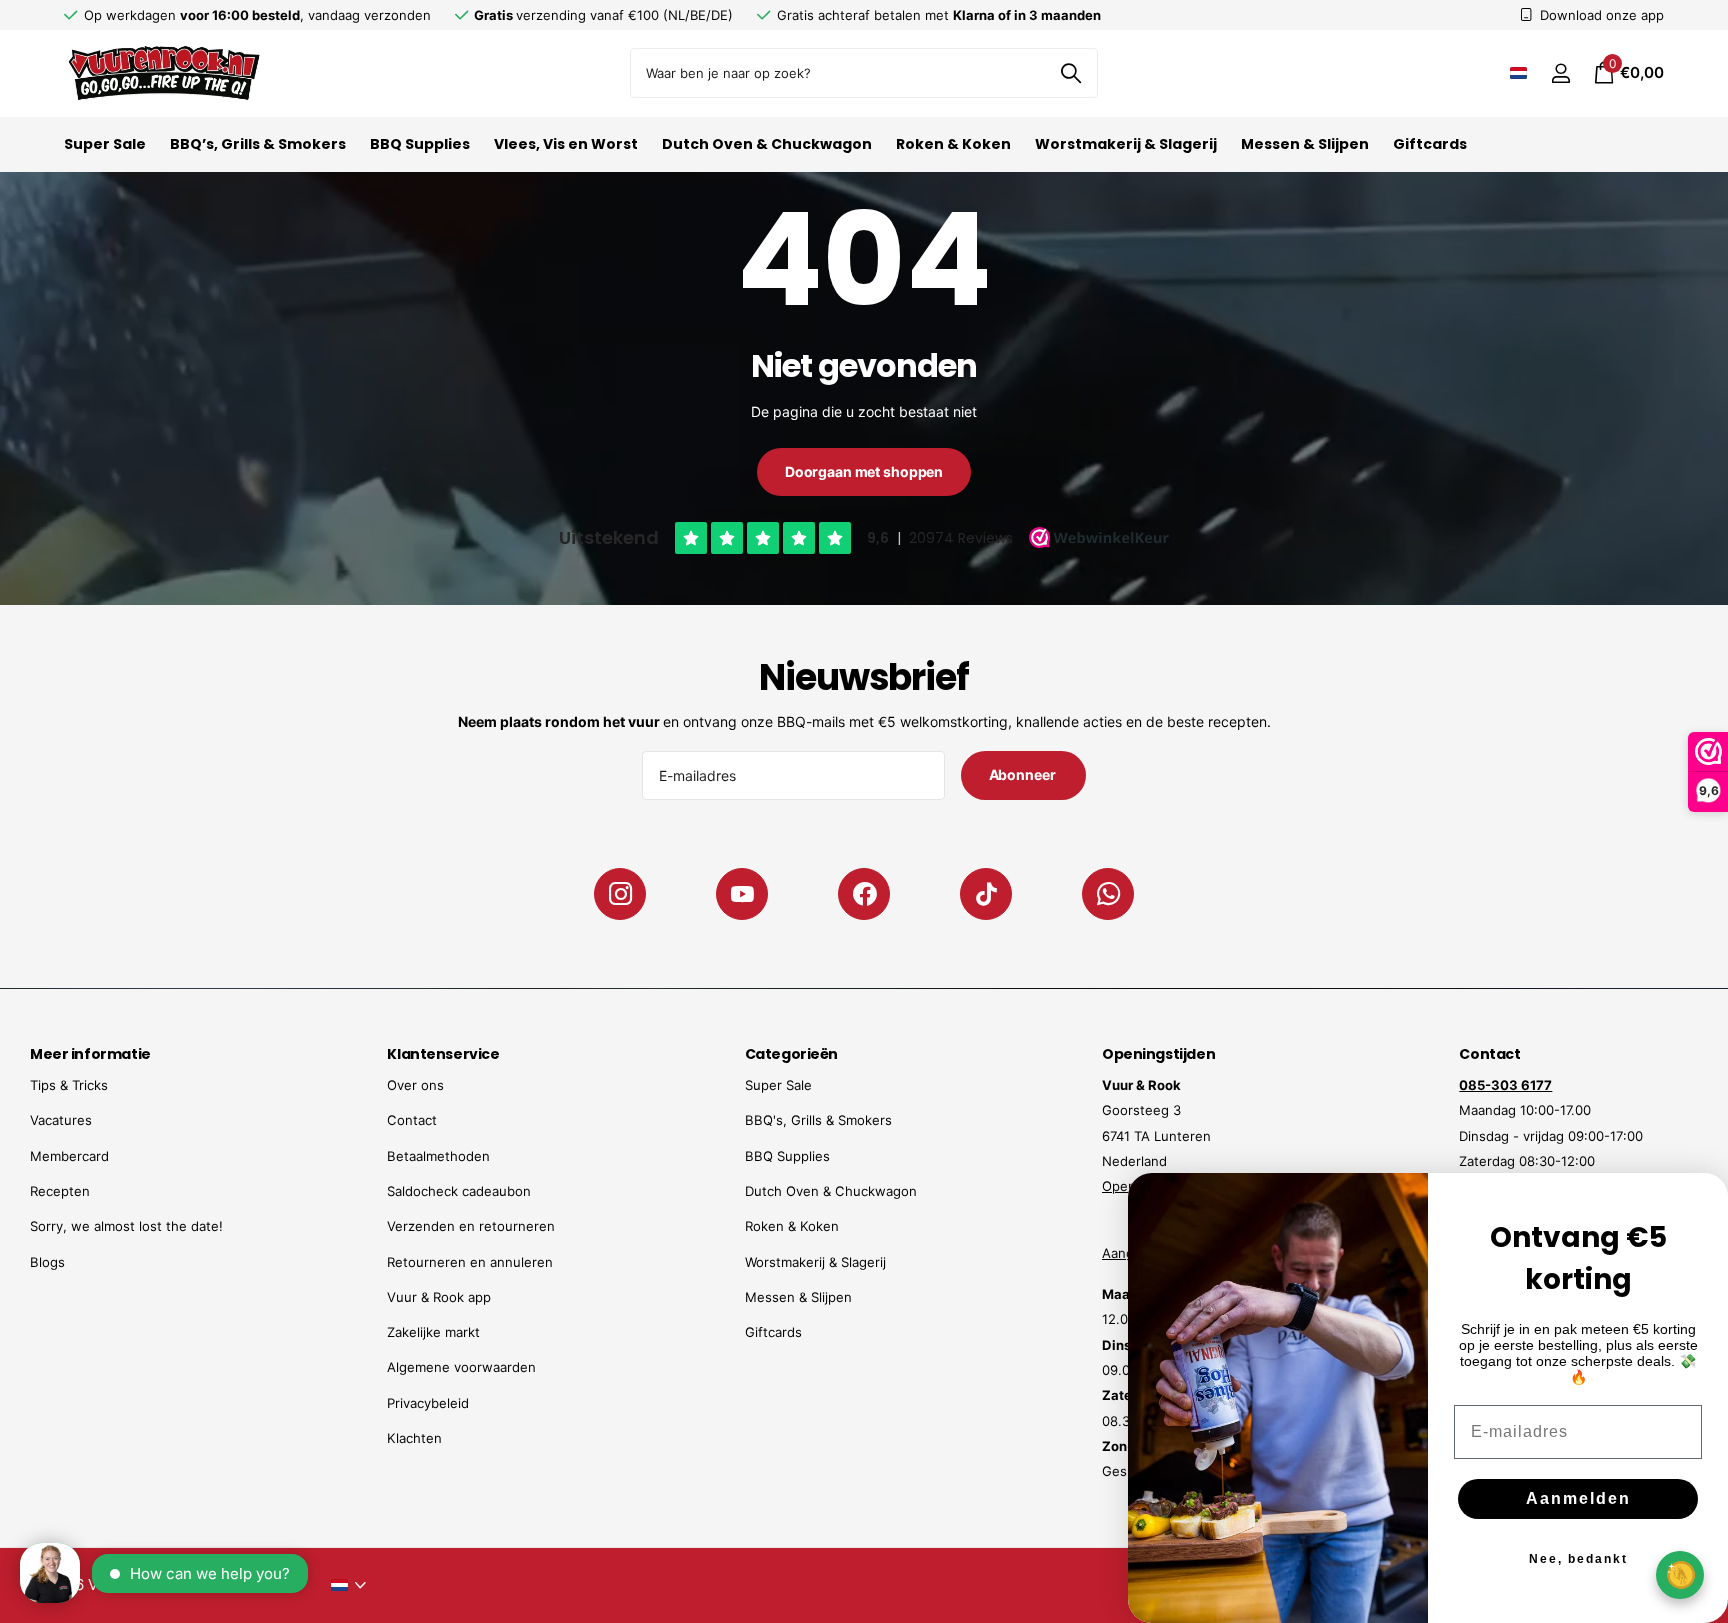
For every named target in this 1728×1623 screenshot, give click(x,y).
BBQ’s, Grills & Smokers (258, 144)
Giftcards (1430, 144)
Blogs (47, 1262)
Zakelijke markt (433, 1332)
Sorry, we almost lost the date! (126, 1226)
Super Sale (105, 144)
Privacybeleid (428, 1403)
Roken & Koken (953, 144)
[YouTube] (742, 894)
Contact (412, 1120)
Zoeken (1070, 73)
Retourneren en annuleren (470, 1262)
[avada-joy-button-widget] (1680, 1574)
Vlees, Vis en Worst (566, 144)
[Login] (1560, 73)
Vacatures (61, 1120)
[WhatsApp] (1108, 894)
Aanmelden (1578, 1498)
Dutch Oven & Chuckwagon (767, 144)
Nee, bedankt (1578, 1559)
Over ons (415, 1085)
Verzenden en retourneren (471, 1226)
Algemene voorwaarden (461, 1367)
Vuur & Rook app (439, 1297)
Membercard (69, 1156)
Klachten (414, 1438)
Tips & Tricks (69, 1085)
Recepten (60, 1191)
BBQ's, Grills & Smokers (818, 1120)
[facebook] (864, 894)
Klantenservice (443, 1054)
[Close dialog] (1700, 1201)
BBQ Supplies (420, 144)
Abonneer (1024, 774)
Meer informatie (90, 1054)
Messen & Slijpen (1305, 144)
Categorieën (791, 1054)
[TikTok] (986, 894)
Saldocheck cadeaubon (459, 1191)
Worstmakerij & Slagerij (1126, 144)
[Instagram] (620, 894)
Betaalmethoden (438, 1156)
